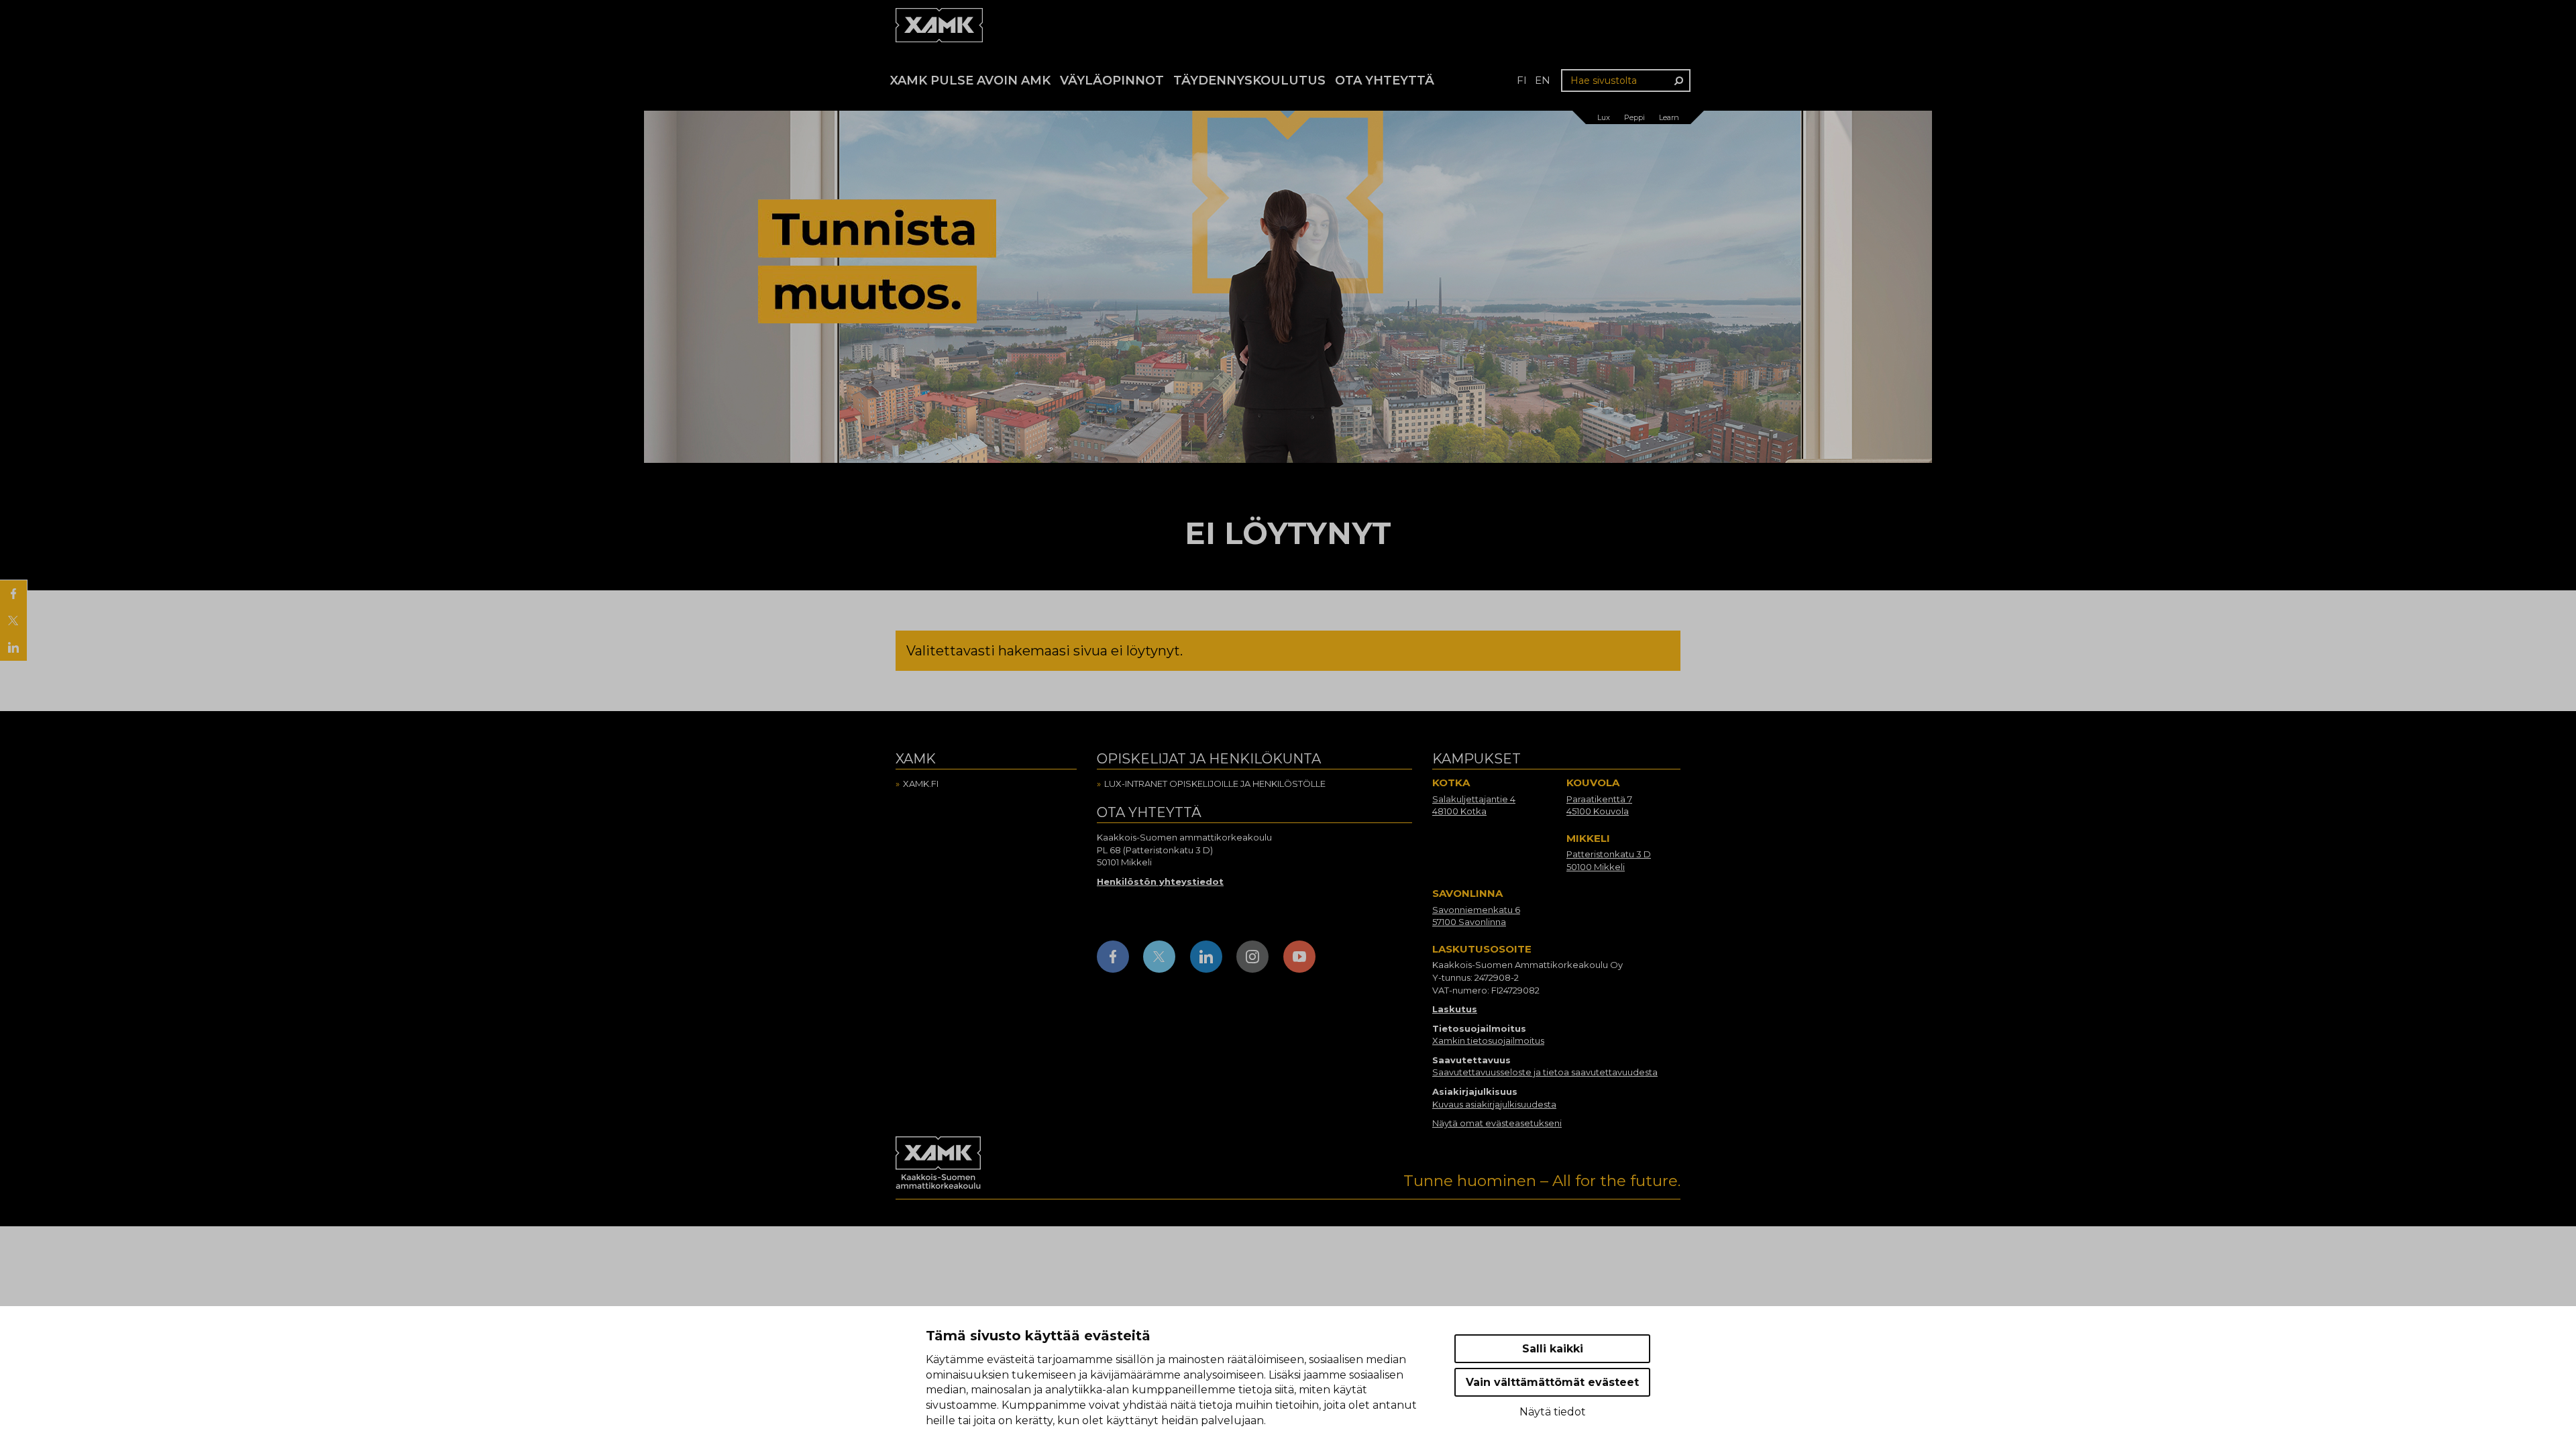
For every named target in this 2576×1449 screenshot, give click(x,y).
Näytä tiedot (1553, 1412)
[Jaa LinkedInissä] (13, 647)
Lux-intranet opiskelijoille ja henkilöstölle (1215, 784)
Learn (1669, 117)
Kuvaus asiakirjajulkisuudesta (1494, 1104)
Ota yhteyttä (1385, 80)
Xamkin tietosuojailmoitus (1488, 1040)
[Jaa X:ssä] (13, 621)
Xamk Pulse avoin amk (970, 80)
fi (1522, 80)
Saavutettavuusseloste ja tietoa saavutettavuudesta (1545, 1072)
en (1543, 80)
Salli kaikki (1553, 1349)
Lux (1604, 117)
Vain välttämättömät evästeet (1552, 1382)
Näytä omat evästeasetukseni (1497, 1123)
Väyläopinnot (1112, 80)
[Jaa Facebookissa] (13, 594)
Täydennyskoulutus (1249, 80)
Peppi (1634, 117)
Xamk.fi (921, 784)
